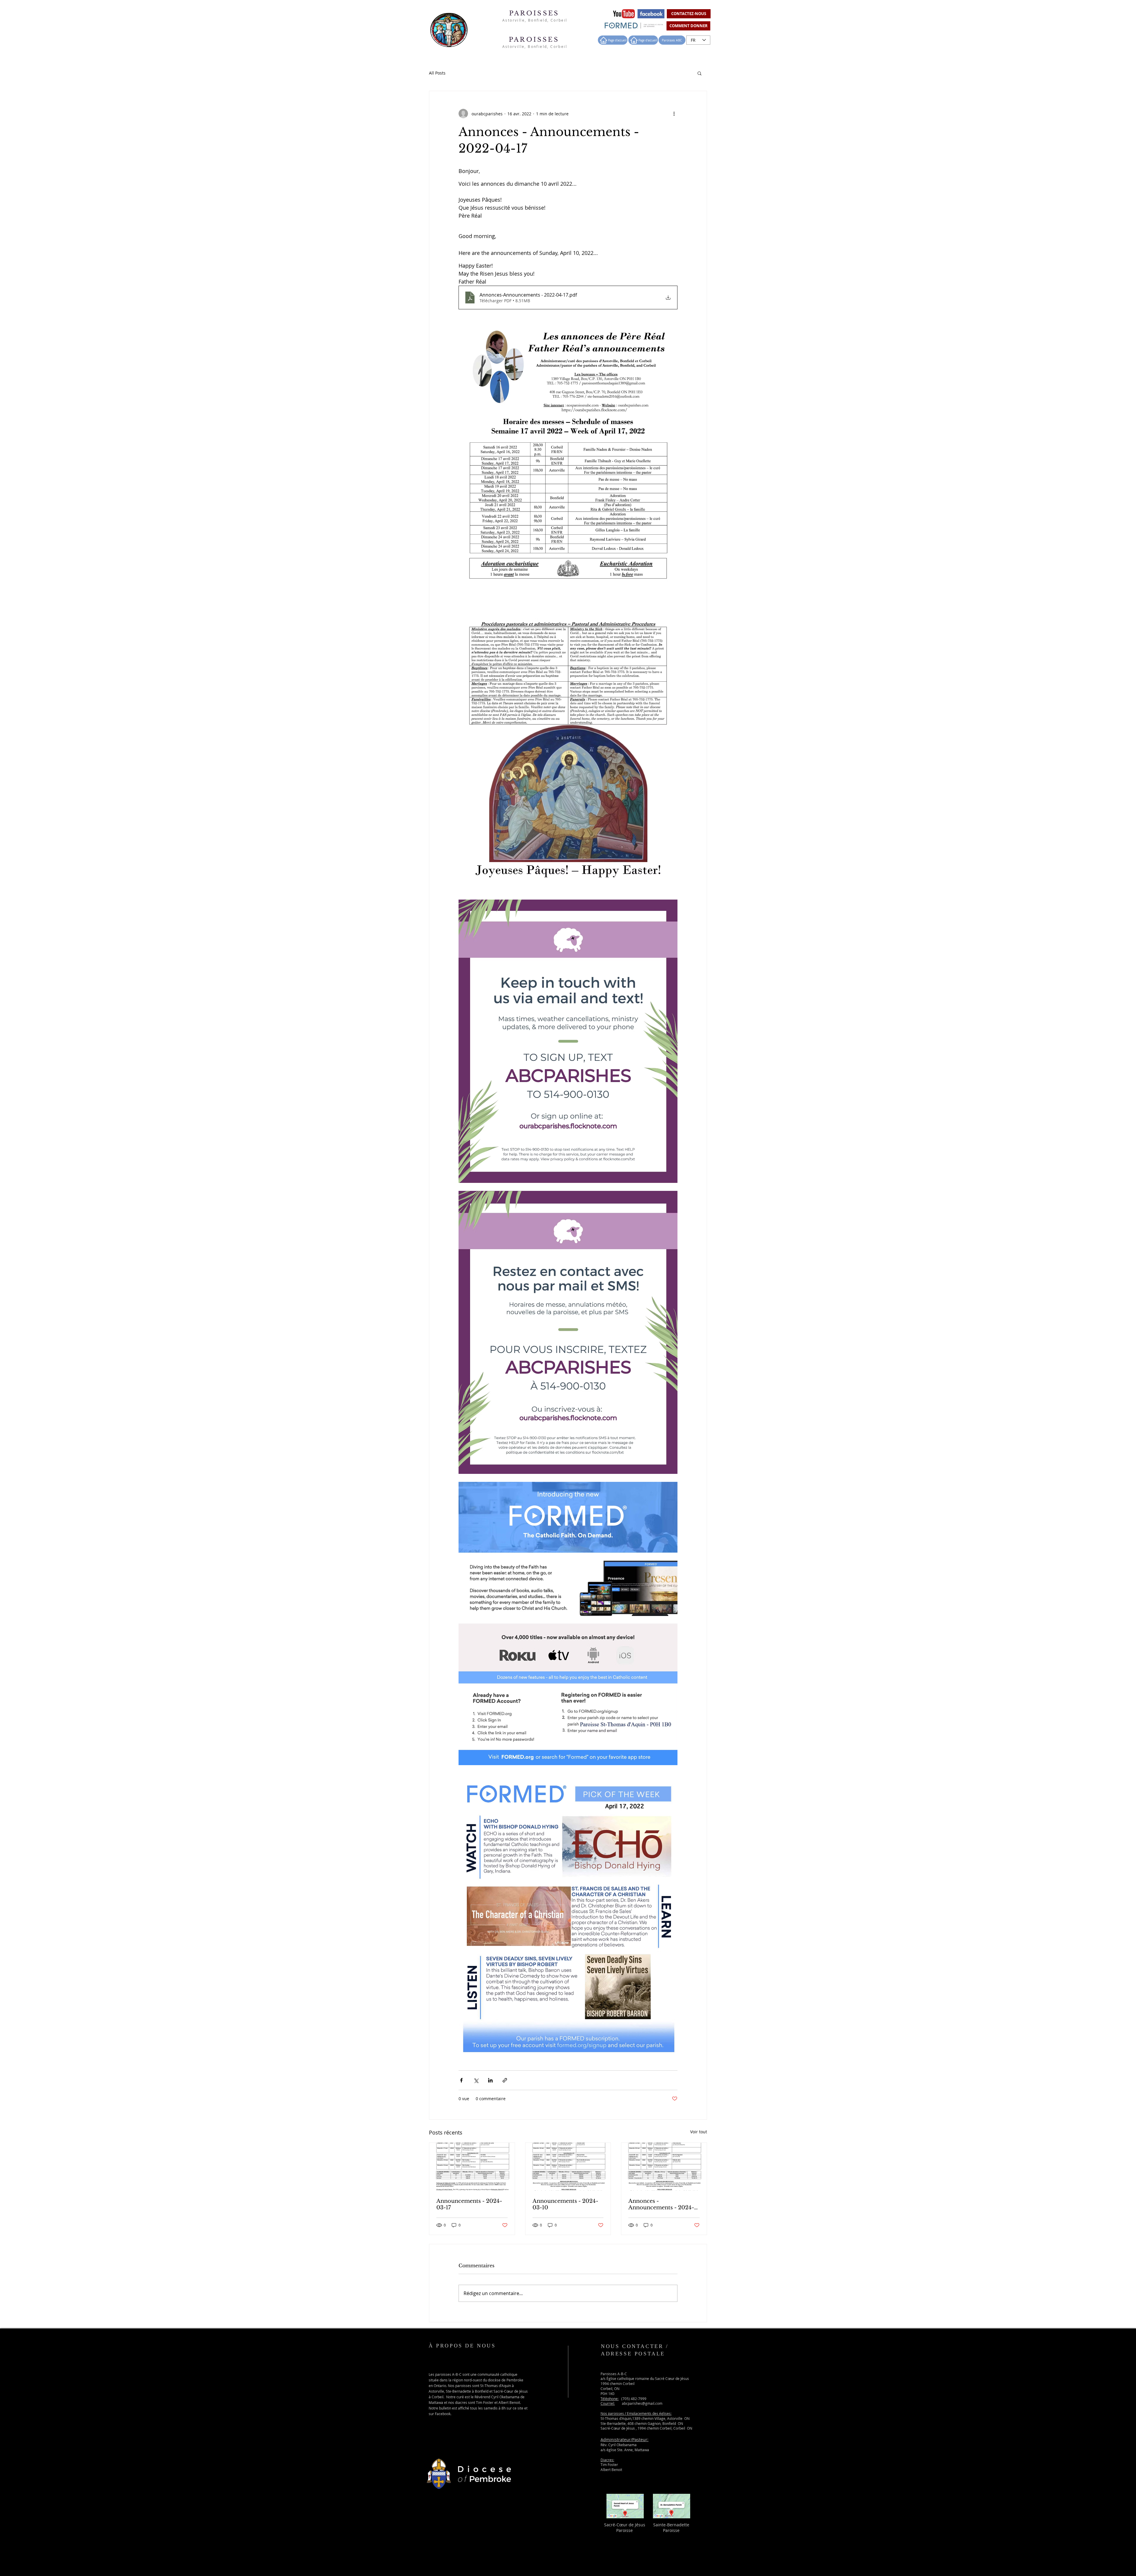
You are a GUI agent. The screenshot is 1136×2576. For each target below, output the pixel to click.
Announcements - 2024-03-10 (565, 2204)
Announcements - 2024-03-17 (469, 2204)
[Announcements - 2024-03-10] (568, 2167)
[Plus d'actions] (674, 114)
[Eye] (624, 14)
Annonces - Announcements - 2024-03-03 (661, 2204)
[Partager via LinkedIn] (490, 2080)
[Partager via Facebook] (461, 2080)
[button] (699, 73)
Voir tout (699, 2132)
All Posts (437, 73)
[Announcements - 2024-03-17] (472, 2167)
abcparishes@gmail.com (642, 2403)
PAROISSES (536, 13)
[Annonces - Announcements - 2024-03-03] (664, 2167)
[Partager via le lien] (505, 2080)
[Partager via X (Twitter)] (476, 2080)
